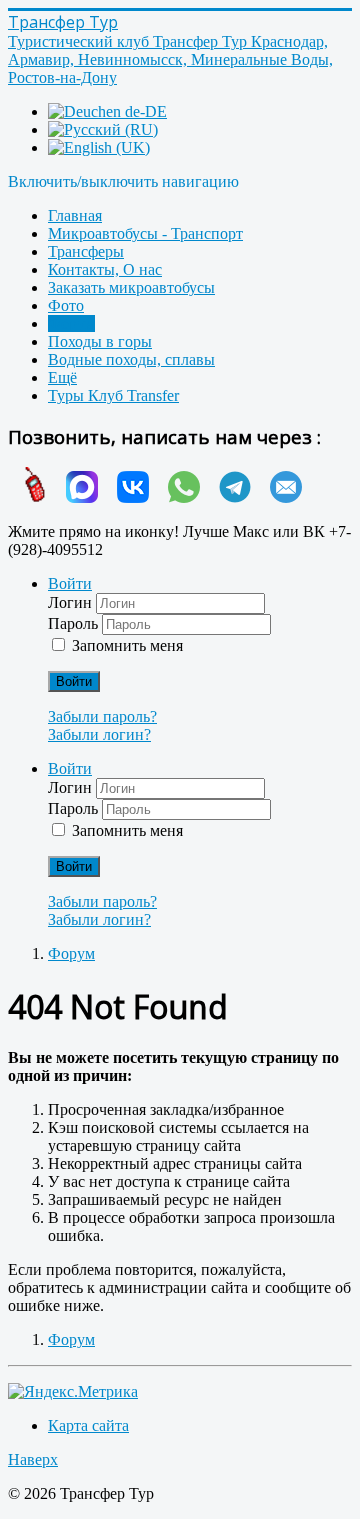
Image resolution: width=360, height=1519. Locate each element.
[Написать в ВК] (125, 497)
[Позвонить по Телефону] (27, 497)
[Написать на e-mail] (278, 497)
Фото (66, 305)
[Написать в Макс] (74, 497)
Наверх (33, 1459)
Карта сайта (88, 1425)
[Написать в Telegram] (227, 497)
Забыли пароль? (102, 716)
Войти (74, 681)
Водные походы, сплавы (131, 359)
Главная (75, 215)
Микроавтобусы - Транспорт (145, 233)
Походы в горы (100, 341)
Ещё (62, 377)
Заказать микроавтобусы (131, 287)
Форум (71, 323)
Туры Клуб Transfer (113, 395)
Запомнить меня (127, 645)
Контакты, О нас (105, 269)
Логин (72, 602)
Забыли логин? (99, 734)
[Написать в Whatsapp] (176, 497)
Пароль (75, 623)
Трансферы (86, 251)
